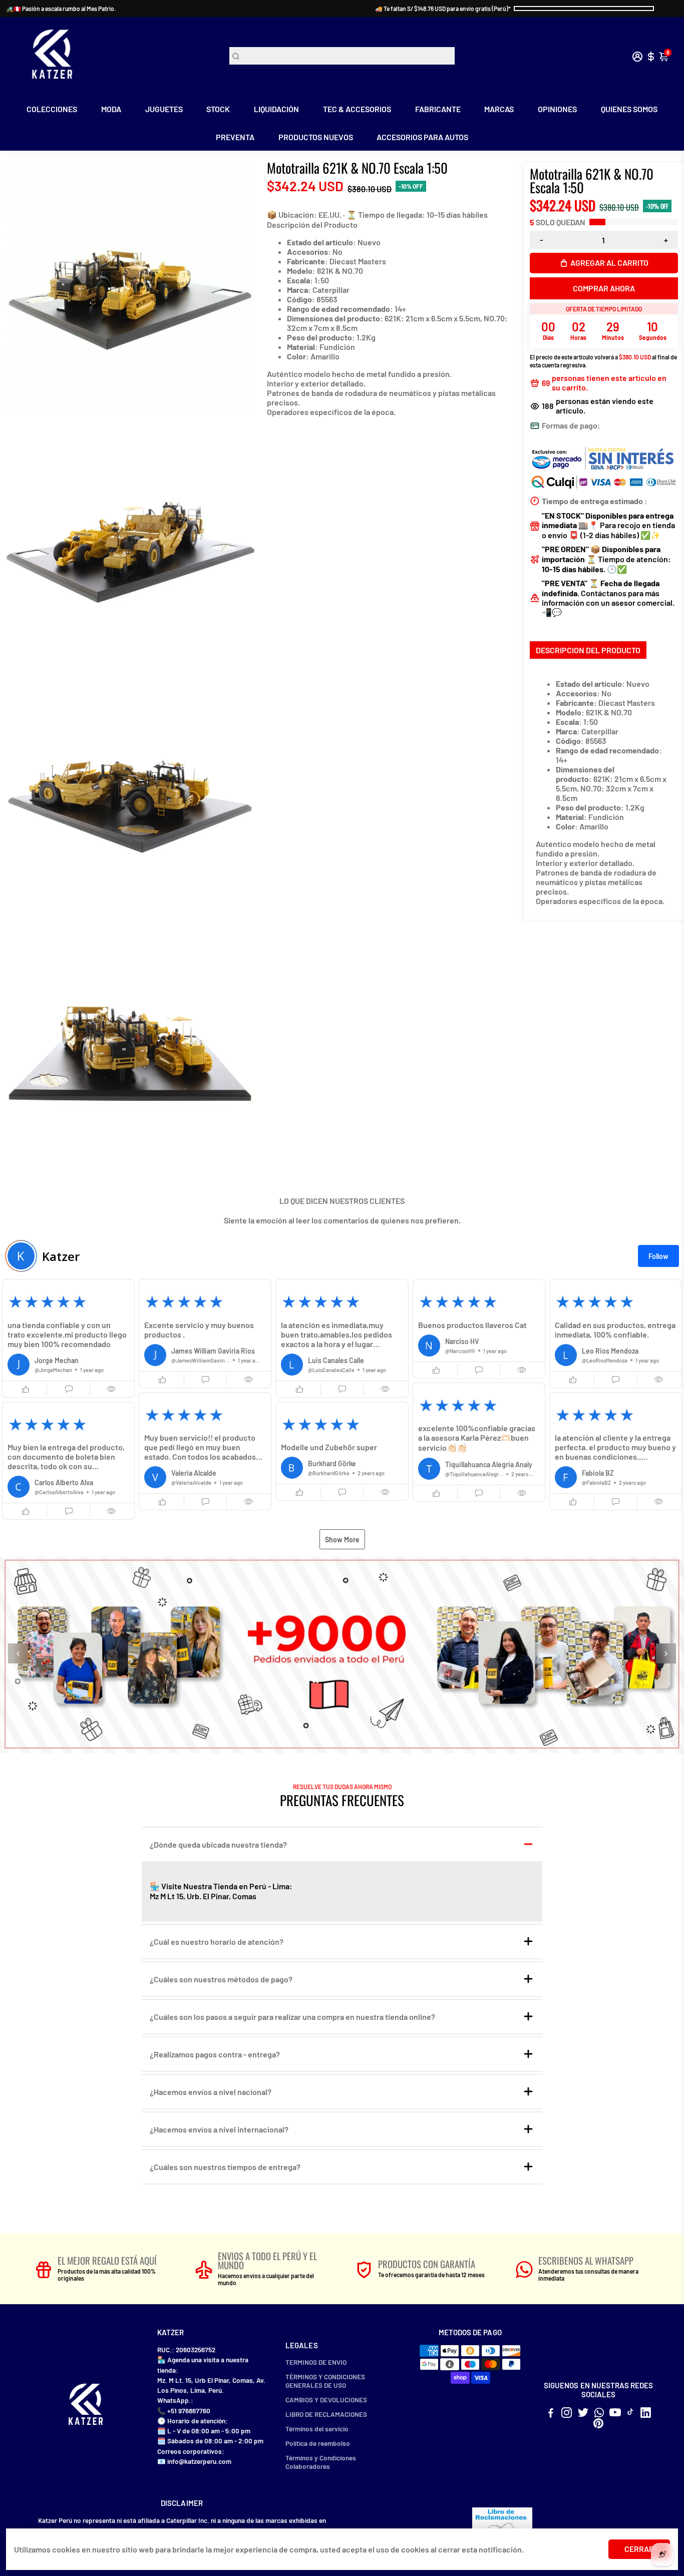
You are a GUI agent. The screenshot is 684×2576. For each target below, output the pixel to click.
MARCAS (499, 109)
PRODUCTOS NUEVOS (316, 137)
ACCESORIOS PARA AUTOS (422, 137)
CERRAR (639, 2549)
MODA (111, 109)
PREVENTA (235, 137)
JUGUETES (164, 109)
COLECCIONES (52, 109)
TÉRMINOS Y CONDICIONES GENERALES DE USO (325, 2381)
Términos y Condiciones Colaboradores (321, 2462)
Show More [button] (342, 1540)
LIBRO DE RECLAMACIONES (326, 2414)
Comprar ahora (604, 288)
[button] (68, 1338)
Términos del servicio (317, 2429)
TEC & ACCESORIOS (357, 109)
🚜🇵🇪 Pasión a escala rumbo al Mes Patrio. (61, 9)
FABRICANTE (438, 109)
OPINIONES (557, 109)
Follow (658, 1256)
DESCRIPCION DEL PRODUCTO (588, 650)
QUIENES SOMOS (629, 109)
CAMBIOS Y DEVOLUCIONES (326, 2400)
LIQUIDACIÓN (276, 109)
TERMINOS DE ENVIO (316, 2362)
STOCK (218, 109)
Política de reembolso (318, 2443)
